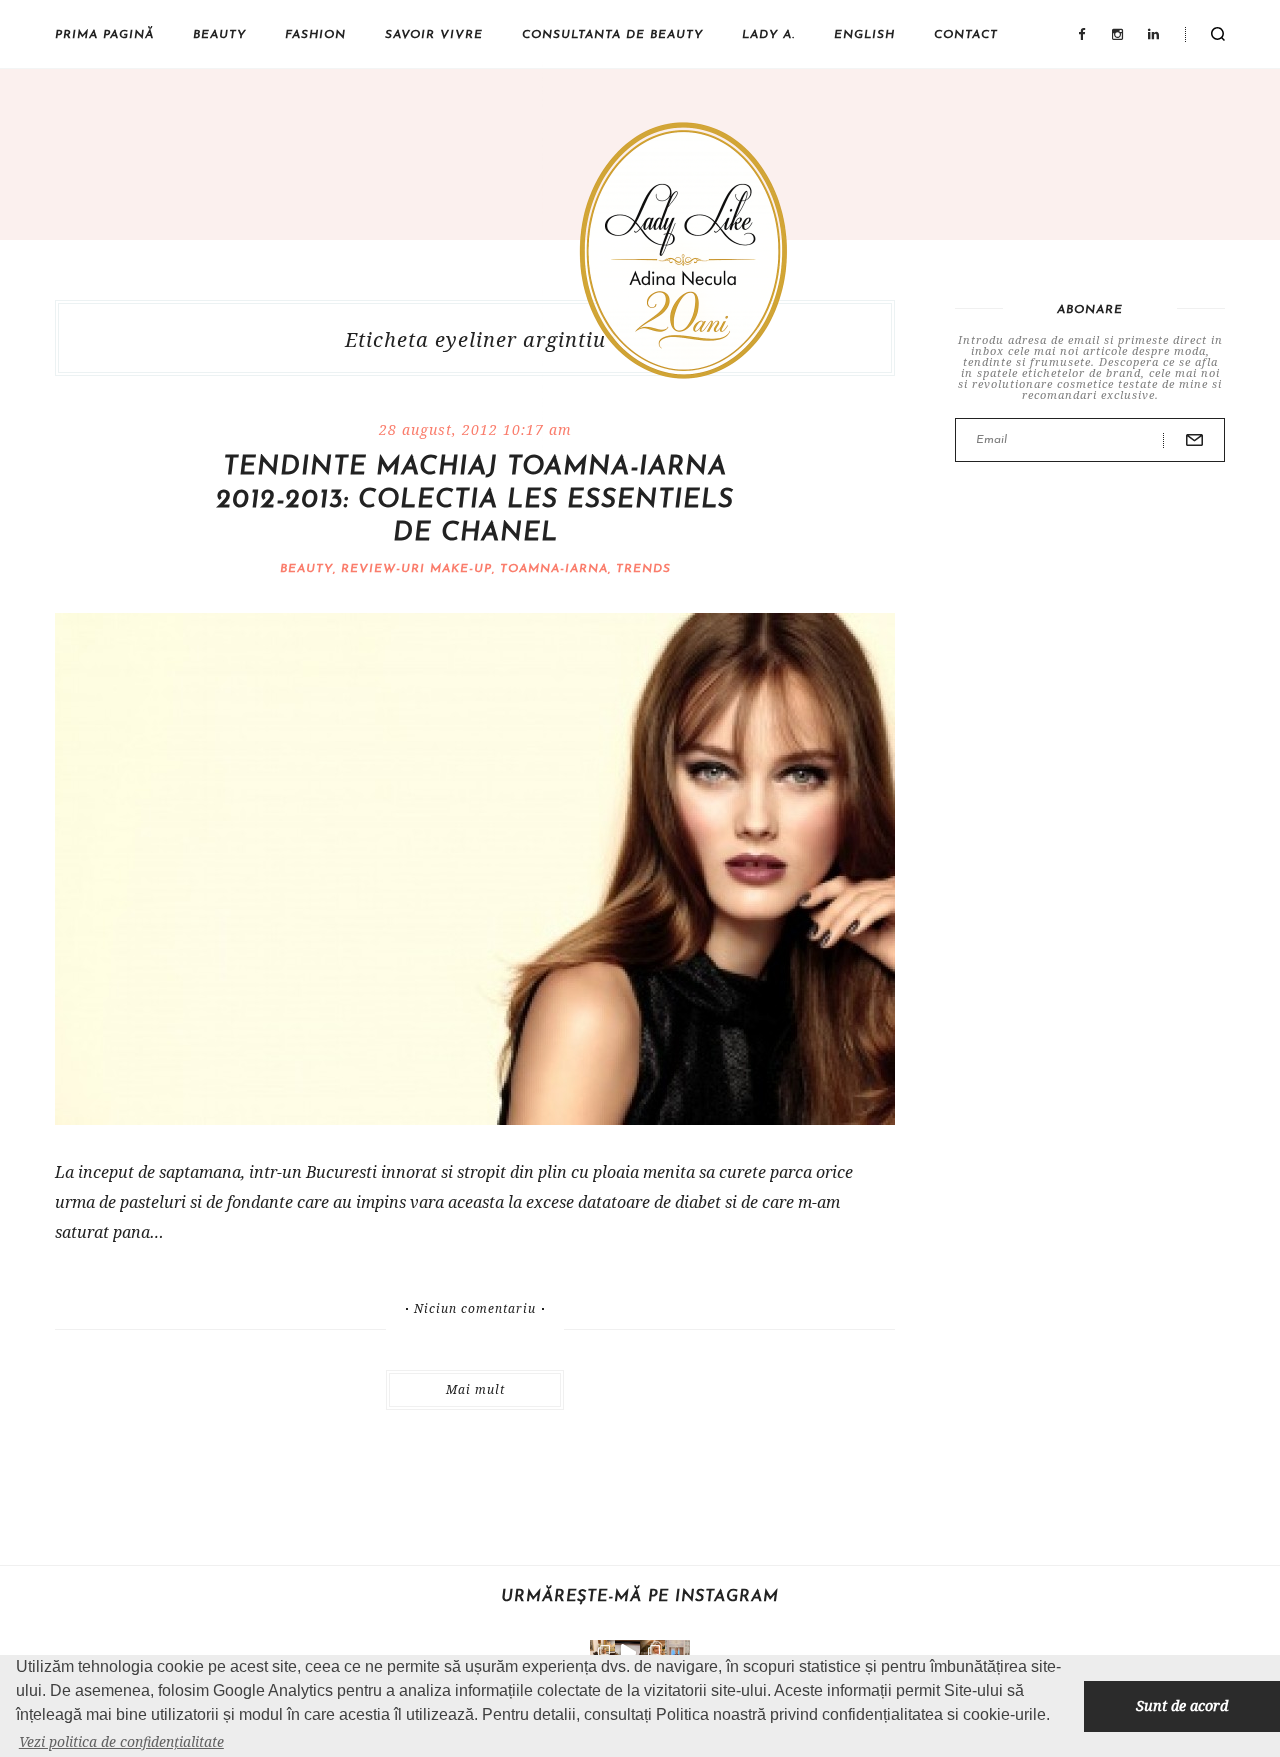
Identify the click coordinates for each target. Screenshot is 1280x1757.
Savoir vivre (434, 35)
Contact (966, 35)
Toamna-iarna (554, 569)
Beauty (219, 35)
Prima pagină (104, 35)
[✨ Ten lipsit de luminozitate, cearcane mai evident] (652, 1652)
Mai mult (475, 1389)
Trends (643, 569)
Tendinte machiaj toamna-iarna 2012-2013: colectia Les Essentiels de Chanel (475, 500)
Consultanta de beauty (612, 35)
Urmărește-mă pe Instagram (640, 1597)
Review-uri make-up (416, 569)
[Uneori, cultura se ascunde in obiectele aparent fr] (602, 1652)
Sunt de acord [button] (1182, 1705)
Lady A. (768, 35)
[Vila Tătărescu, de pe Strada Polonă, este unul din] (627, 1652)
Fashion (315, 35)
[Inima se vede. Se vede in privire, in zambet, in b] (677, 1652)
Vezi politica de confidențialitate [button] (121, 1741)
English (864, 35)
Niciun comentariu (475, 1309)
